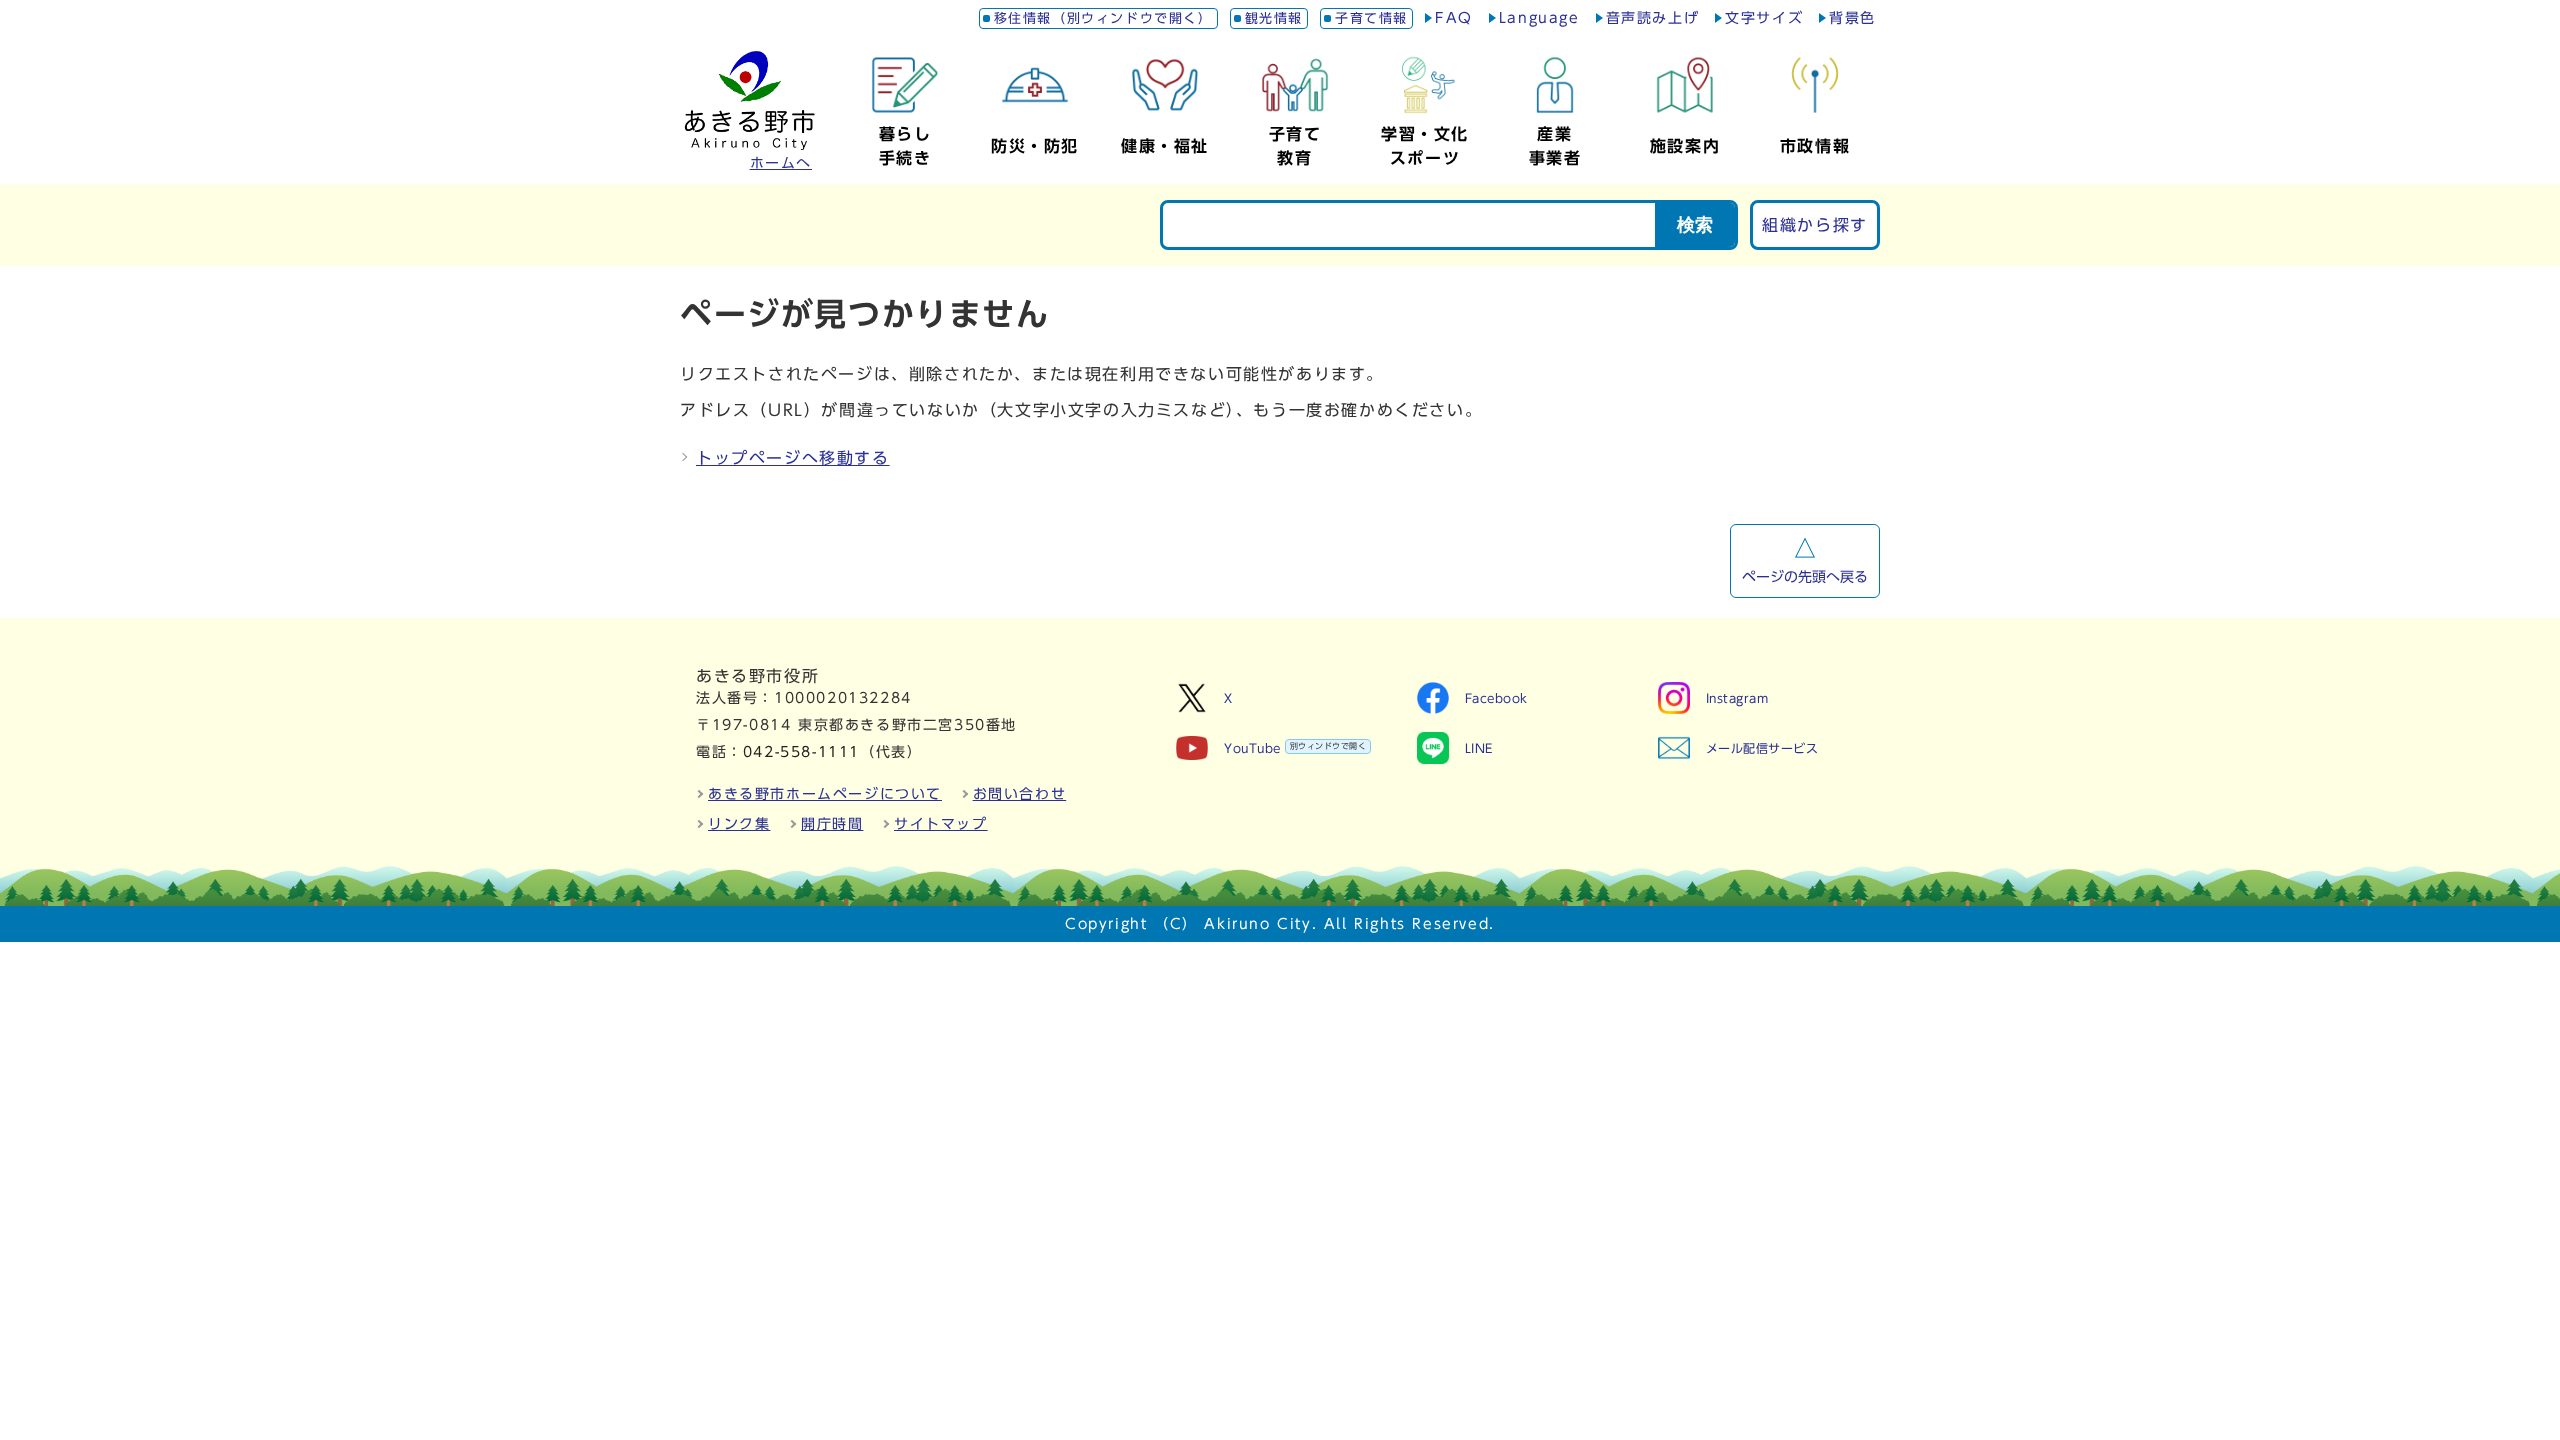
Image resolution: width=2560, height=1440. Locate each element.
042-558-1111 (801, 752)
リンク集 (739, 824)
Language (1539, 18)
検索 (1695, 225)
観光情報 (1274, 18)
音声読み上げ (1653, 18)
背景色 (1852, 18)
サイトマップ (941, 824)
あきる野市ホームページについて (825, 794)
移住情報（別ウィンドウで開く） (1103, 18)
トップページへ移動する (793, 458)
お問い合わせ (1020, 794)
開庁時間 (832, 824)
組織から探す (1815, 225)
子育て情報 (1371, 18)
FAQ (1454, 18)
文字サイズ (1764, 18)
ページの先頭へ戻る (1805, 577)
